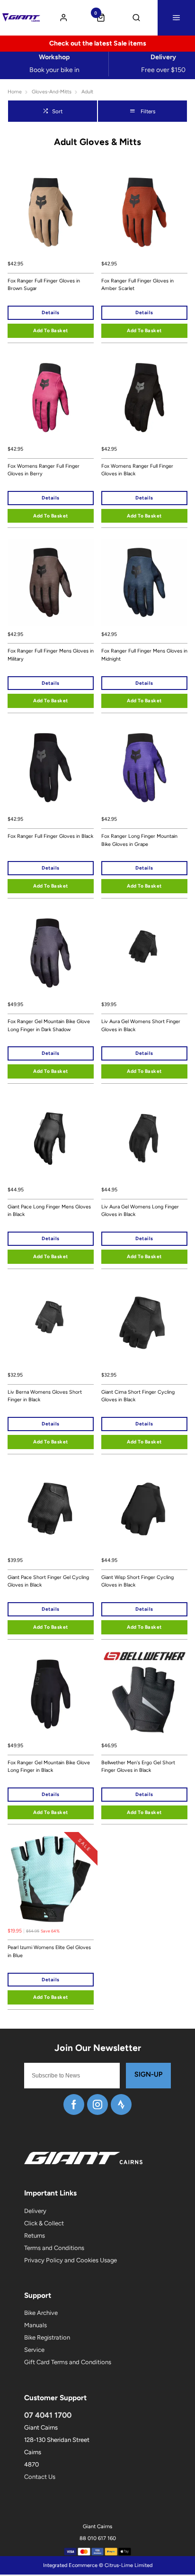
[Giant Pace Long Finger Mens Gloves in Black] (51, 1138)
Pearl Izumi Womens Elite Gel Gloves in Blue (49, 1951)
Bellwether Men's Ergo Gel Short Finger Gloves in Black (138, 1767)
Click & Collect (44, 2223)
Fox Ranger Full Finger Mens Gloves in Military (51, 655)
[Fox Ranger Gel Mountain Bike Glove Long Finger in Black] (51, 1694)
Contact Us (40, 2477)
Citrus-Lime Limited (129, 2565)
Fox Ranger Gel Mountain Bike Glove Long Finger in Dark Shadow (49, 1025)
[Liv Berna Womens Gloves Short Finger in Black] (51, 1324)
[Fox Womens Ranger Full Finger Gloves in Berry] (51, 398)
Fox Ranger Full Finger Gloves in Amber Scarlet (137, 285)
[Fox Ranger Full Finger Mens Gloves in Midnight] (144, 582)
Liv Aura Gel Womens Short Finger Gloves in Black (141, 1025)
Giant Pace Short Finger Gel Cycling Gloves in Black (48, 1581)
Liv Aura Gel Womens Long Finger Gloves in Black (140, 1211)
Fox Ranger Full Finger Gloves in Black (50, 836)
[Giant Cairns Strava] (121, 2104)
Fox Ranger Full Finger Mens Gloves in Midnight (144, 655)
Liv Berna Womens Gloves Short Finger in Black (45, 1396)
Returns (35, 2236)
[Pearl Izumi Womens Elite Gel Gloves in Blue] (51, 1879)
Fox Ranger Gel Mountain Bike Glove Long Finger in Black (49, 1767)
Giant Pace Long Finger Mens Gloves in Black (49, 1211)
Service (34, 2350)
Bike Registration (47, 2337)
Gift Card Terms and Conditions (68, 2362)
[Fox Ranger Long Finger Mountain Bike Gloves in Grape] (144, 768)
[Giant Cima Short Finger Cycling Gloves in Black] (144, 1324)
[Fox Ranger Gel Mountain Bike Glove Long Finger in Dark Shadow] (51, 953)
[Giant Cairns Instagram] (97, 2104)
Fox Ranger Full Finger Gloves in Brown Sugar (44, 285)
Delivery (35, 2211)
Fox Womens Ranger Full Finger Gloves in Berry (44, 470)
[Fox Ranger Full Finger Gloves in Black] (51, 768)
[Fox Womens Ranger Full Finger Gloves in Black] (144, 398)
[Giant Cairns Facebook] (74, 2104)
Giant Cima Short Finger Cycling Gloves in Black (138, 1396)
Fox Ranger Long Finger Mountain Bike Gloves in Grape (139, 840)
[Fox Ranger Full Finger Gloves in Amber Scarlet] (144, 212)
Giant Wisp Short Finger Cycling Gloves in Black (137, 1581)
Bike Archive (41, 2313)
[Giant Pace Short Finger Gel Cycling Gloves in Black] (51, 1509)
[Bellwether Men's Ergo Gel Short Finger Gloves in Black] (144, 1694)
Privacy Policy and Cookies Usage (71, 2260)
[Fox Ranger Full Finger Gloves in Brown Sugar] (51, 212)
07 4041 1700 (48, 2415)
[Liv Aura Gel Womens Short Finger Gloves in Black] (144, 953)
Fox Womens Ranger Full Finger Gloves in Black (137, 470)
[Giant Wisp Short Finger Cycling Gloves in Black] (144, 1509)
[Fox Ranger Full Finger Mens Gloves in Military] (51, 582)
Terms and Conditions (54, 2248)
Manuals (35, 2325)
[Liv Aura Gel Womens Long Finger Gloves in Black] (144, 1138)
